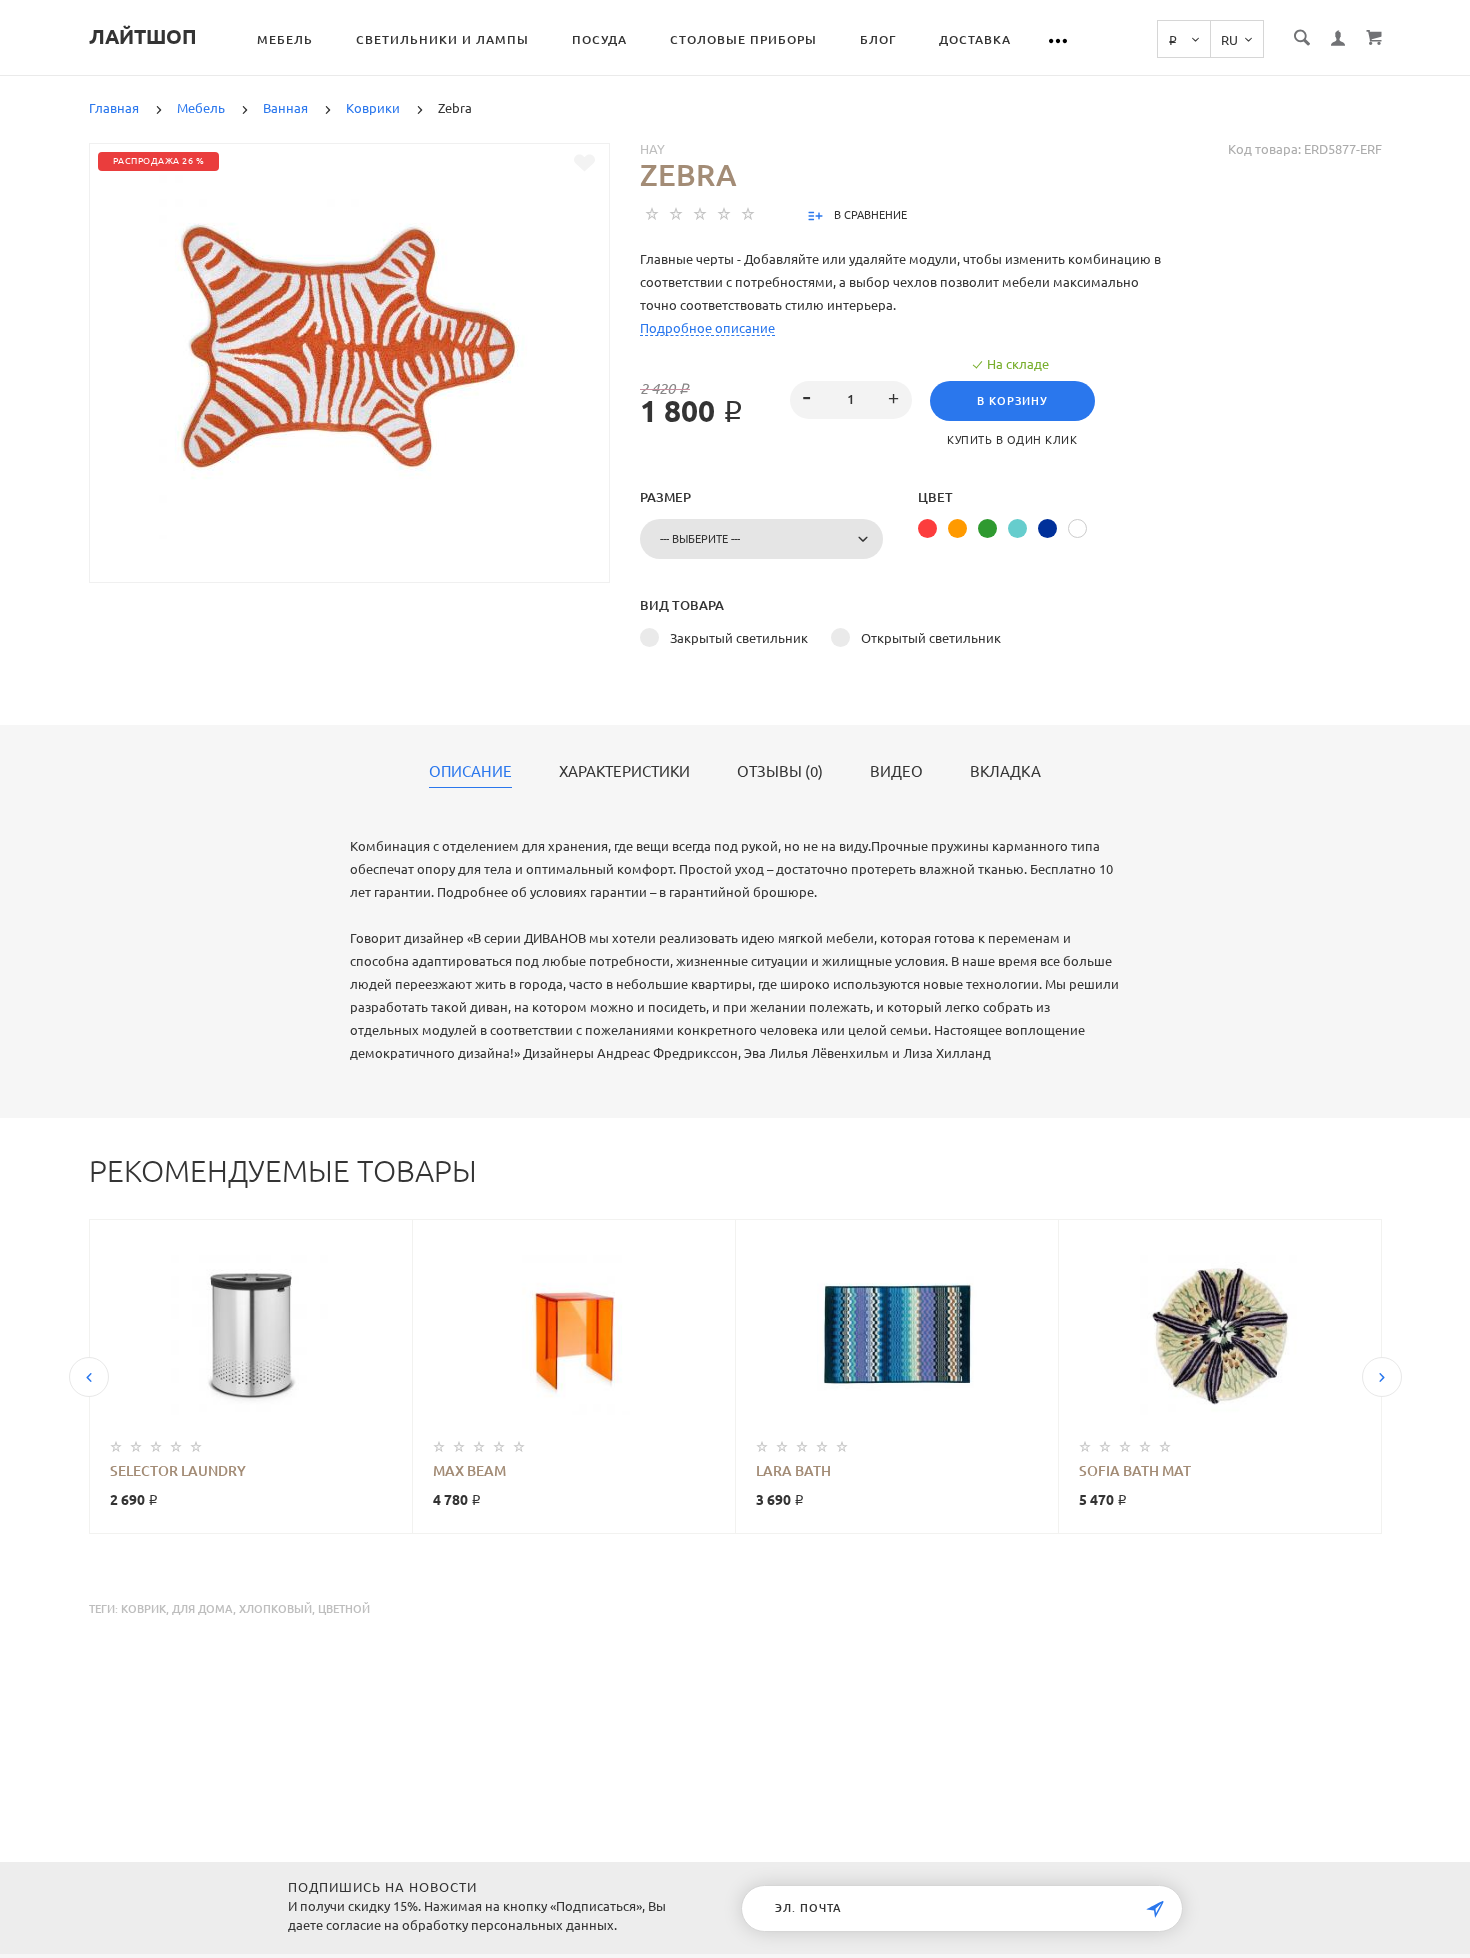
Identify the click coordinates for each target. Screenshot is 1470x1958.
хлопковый (275, 1609)
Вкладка (1005, 772)
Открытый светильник (931, 638)
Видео (896, 772)
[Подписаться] (1155, 1909)
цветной (344, 1609)
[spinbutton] (850, 400)
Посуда (599, 39)
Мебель (285, 39)
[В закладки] (584, 163)
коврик (143, 1609)
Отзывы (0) (780, 772)
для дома (202, 1609)
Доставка (975, 39)
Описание (470, 772)
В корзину (1012, 401)
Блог (878, 39)
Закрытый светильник (739, 638)
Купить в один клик (1012, 440)
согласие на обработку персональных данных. (471, 1925)
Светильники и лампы (442, 39)
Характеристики (624, 772)
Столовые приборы (743, 39)
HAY (652, 149)
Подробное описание (707, 328)
